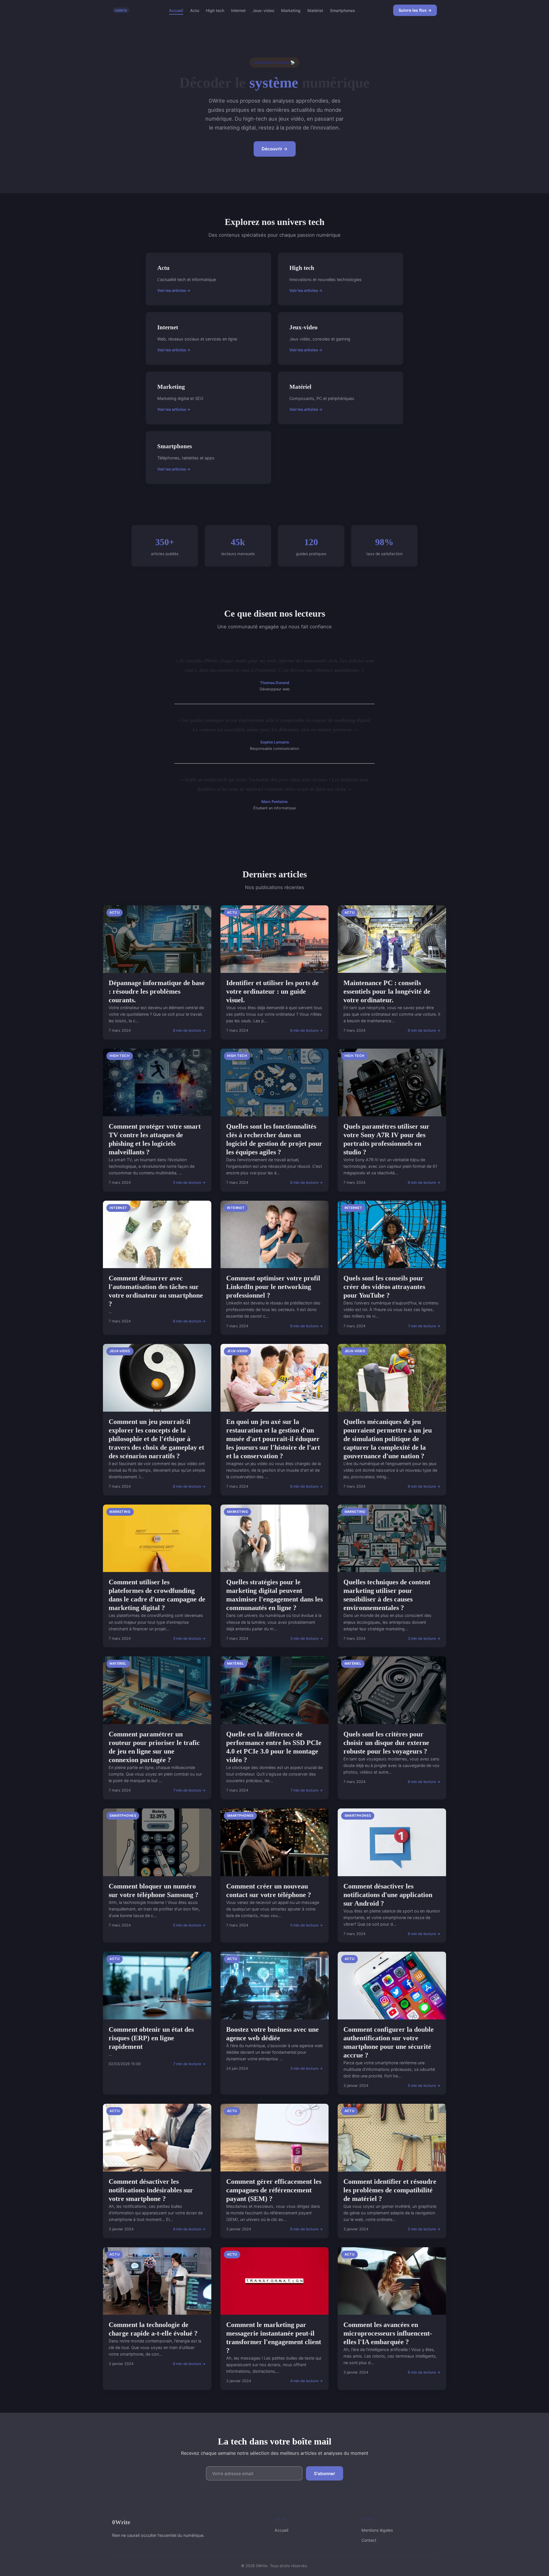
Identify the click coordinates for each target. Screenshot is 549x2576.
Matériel (315, 10)
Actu (195, 10)
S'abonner (325, 2474)
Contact (369, 2540)
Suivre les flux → (415, 10)
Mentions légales (377, 2530)
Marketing (291, 10)
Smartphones (343, 10)
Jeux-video (263, 10)
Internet (238, 10)
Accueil (176, 10)
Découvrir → (275, 149)
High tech (215, 10)
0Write (121, 2522)
